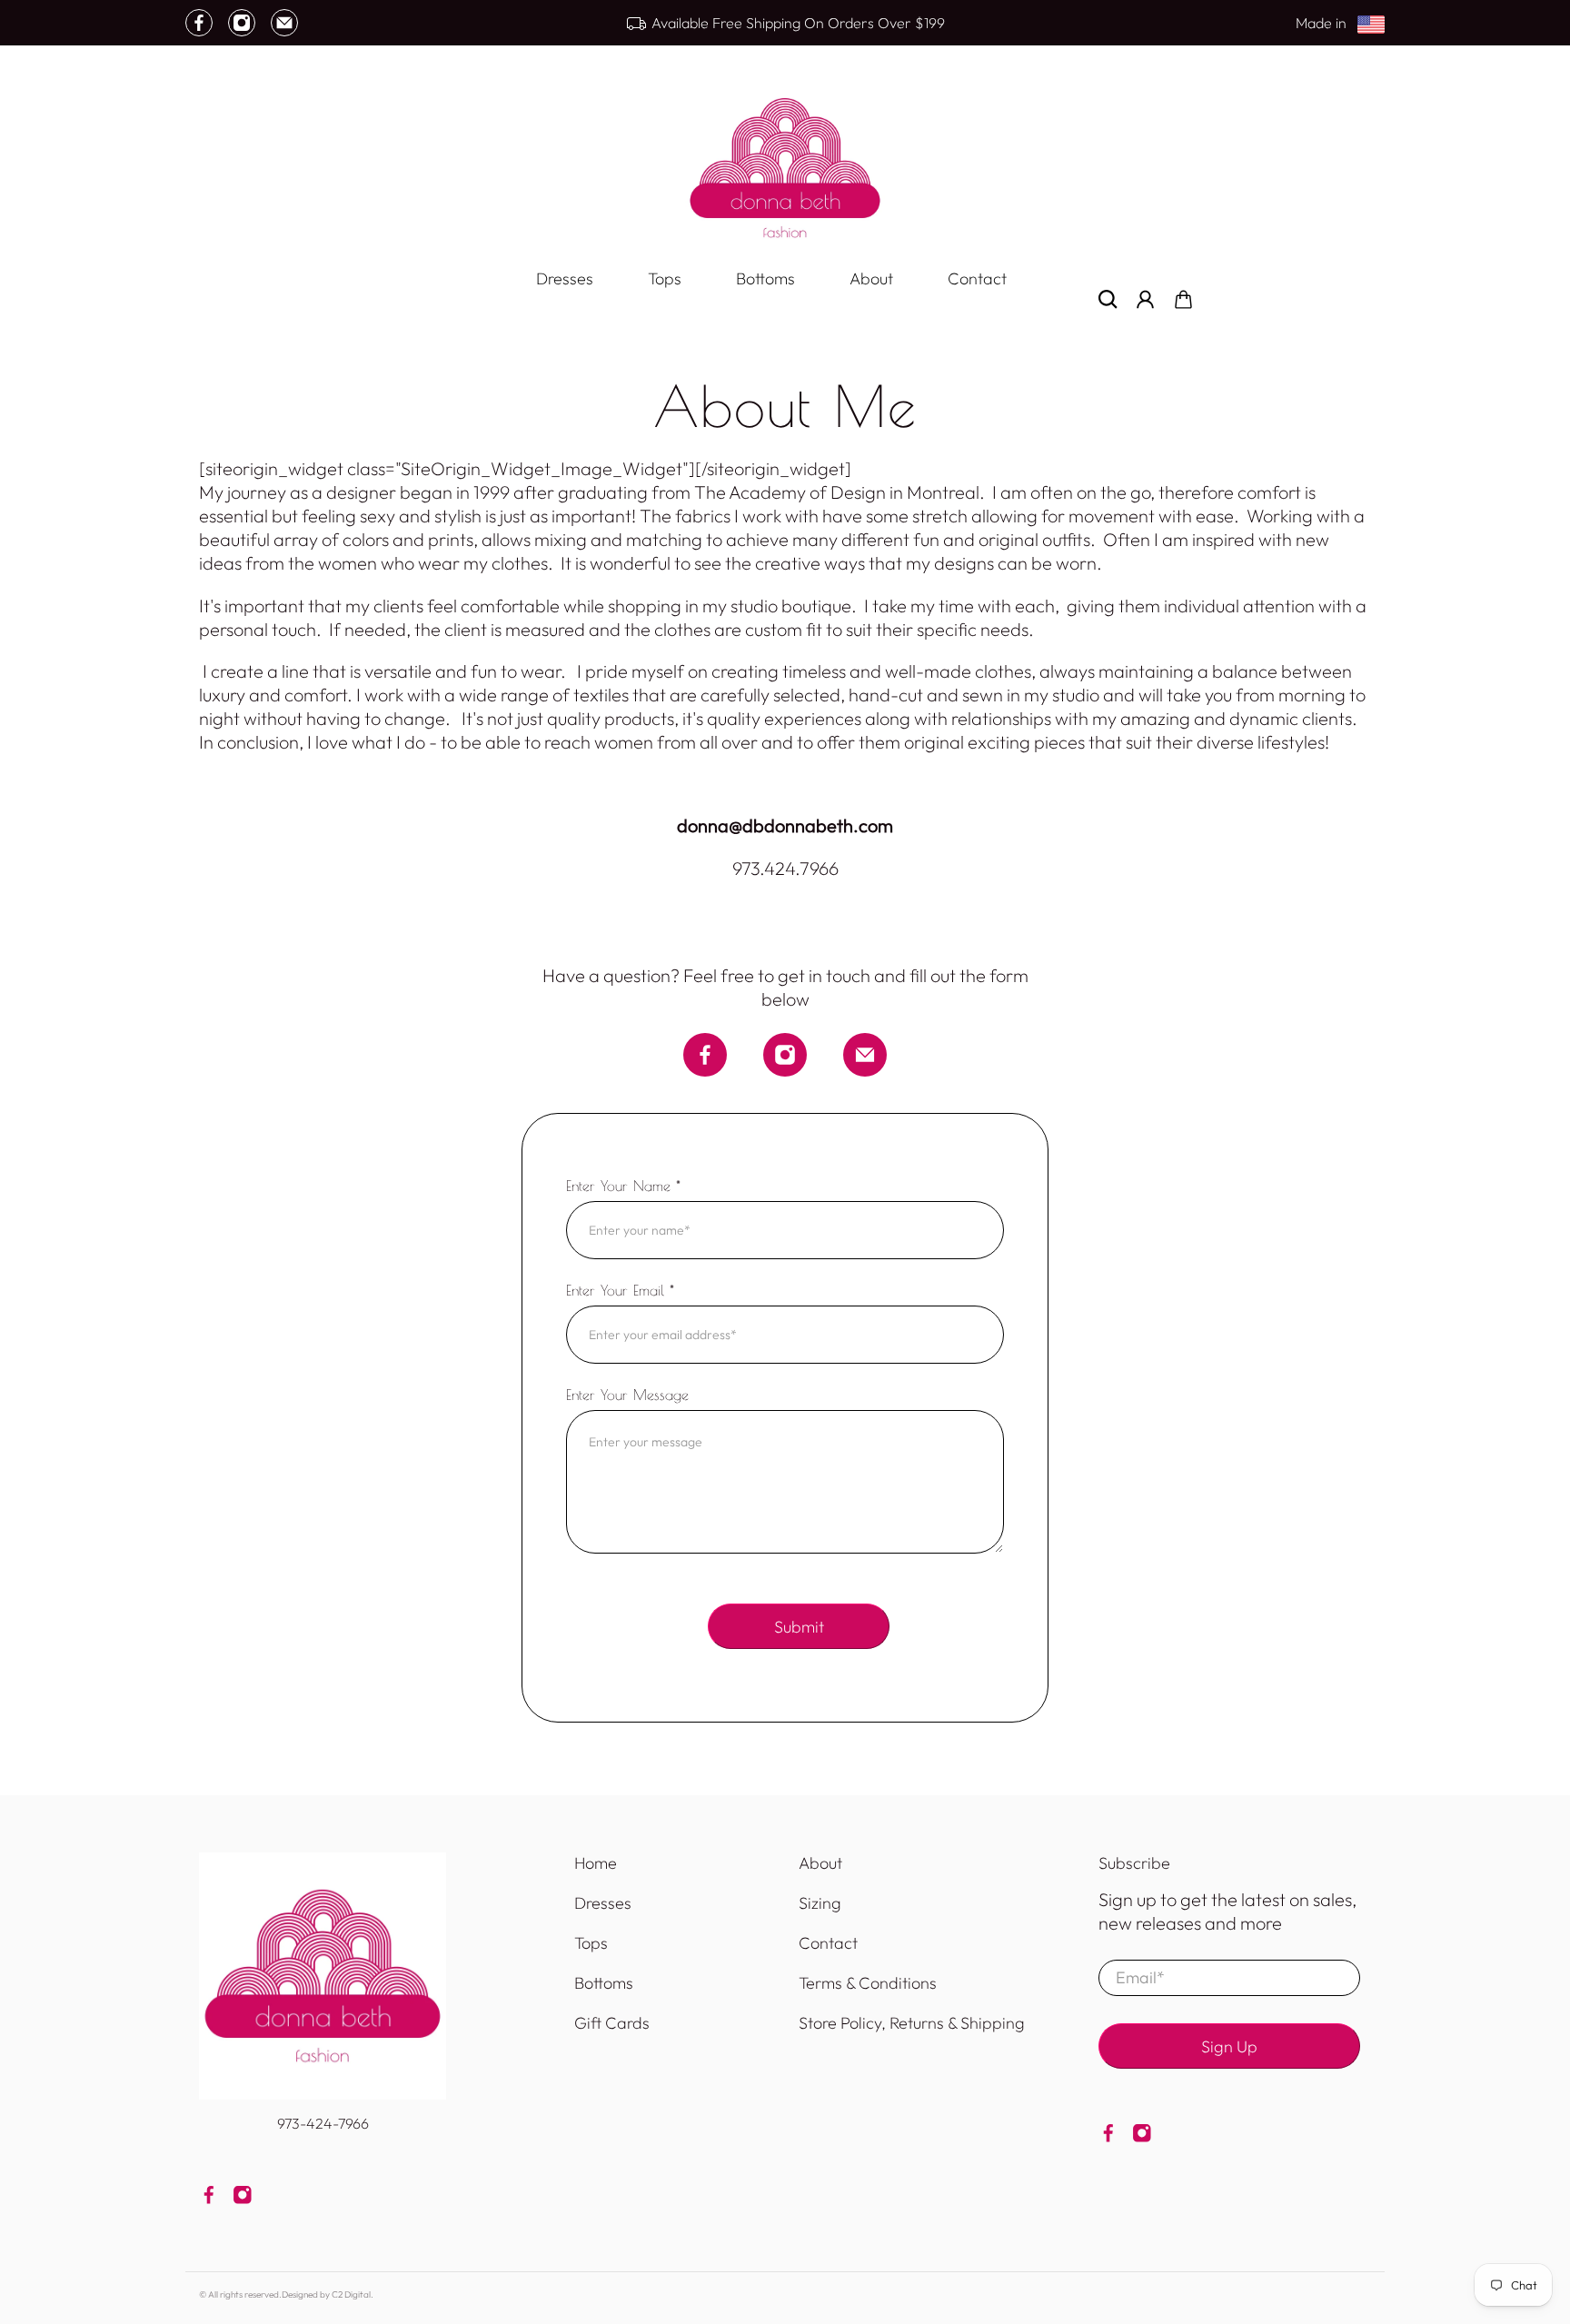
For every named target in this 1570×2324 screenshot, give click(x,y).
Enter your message (627, 1395)
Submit (799, 1627)
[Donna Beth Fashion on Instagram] (242, 23)
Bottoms (765, 278)
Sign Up (1229, 2046)
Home (596, 1863)
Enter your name (623, 1186)
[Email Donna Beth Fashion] (284, 23)
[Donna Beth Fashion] (785, 168)
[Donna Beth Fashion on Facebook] (199, 23)
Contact (977, 278)
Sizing (820, 1903)
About (871, 278)
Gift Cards (612, 2023)
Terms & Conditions (868, 1983)
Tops (665, 278)
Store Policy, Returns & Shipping (912, 2023)
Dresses (565, 278)
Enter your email (620, 1290)
